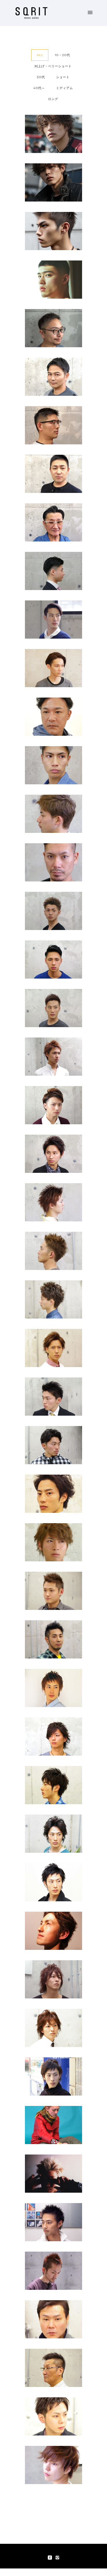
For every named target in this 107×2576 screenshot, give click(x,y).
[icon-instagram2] (57, 2558)
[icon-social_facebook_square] (51, 2558)
